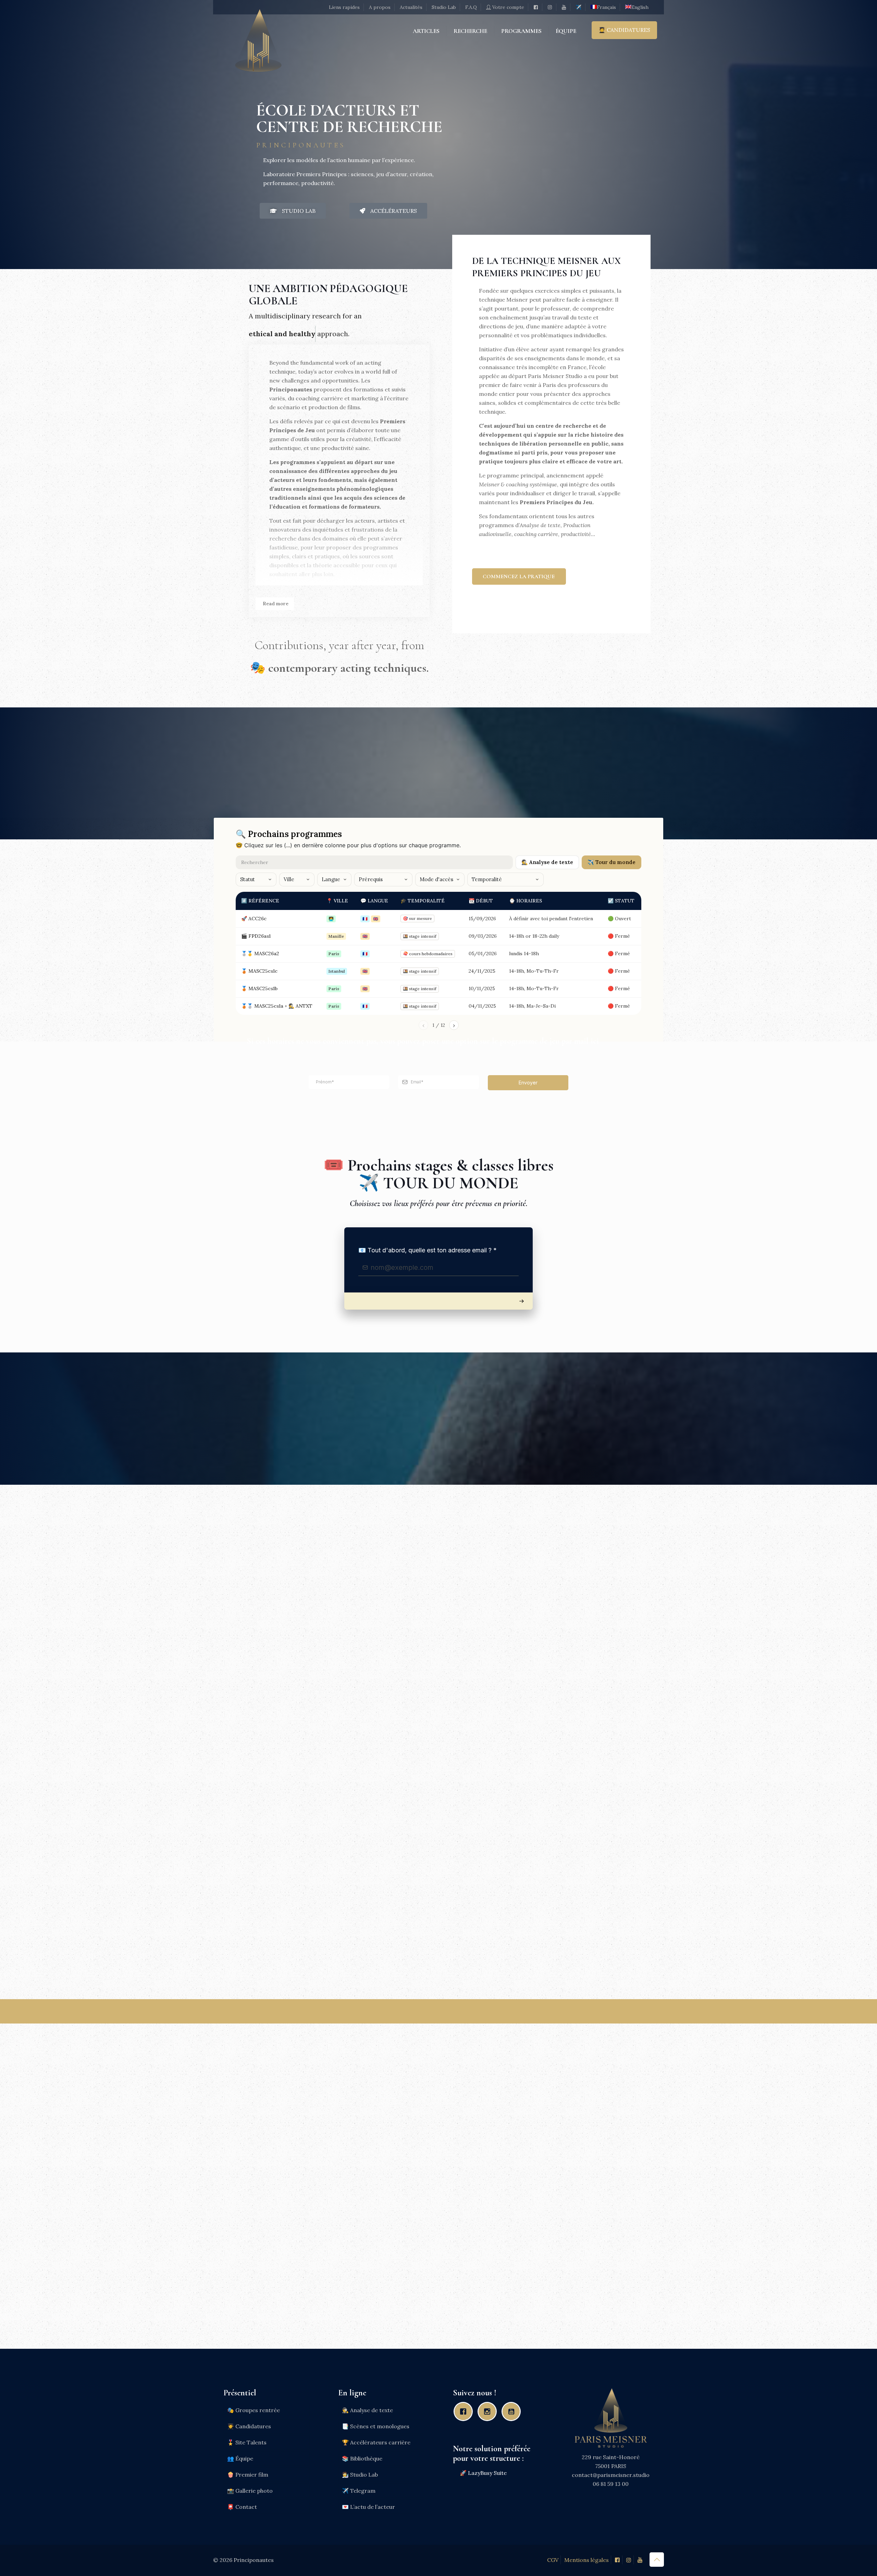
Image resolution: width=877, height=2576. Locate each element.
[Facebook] (465, 2411)
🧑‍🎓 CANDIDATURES (624, 30)
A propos (380, 7)
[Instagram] (489, 2411)
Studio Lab (444, 7)
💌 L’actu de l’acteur (368, 2507)
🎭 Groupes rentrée (254, 2410)
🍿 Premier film (248, 2475)
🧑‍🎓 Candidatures (249, 2426)
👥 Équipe (240, 2458)
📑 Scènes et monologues (376, 2426)
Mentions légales (586, 2560)
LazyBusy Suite (487, 2473)
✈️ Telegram (359, 2491)
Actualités (411, 7)
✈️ (578, 7)
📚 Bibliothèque (362, 2458)
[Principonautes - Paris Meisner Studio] (258, 49)
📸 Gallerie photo (250, 2491)
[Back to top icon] (657, 2560)
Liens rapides (344, 7)
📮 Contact (242, 2507)
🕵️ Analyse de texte (367, 2410)
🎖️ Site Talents (247, 2442)
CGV (553, 2560)
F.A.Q (471, 7)
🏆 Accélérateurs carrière (376, 2442)
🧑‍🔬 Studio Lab (360, 2475)
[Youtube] (513, 2411)
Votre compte (508, 7)
